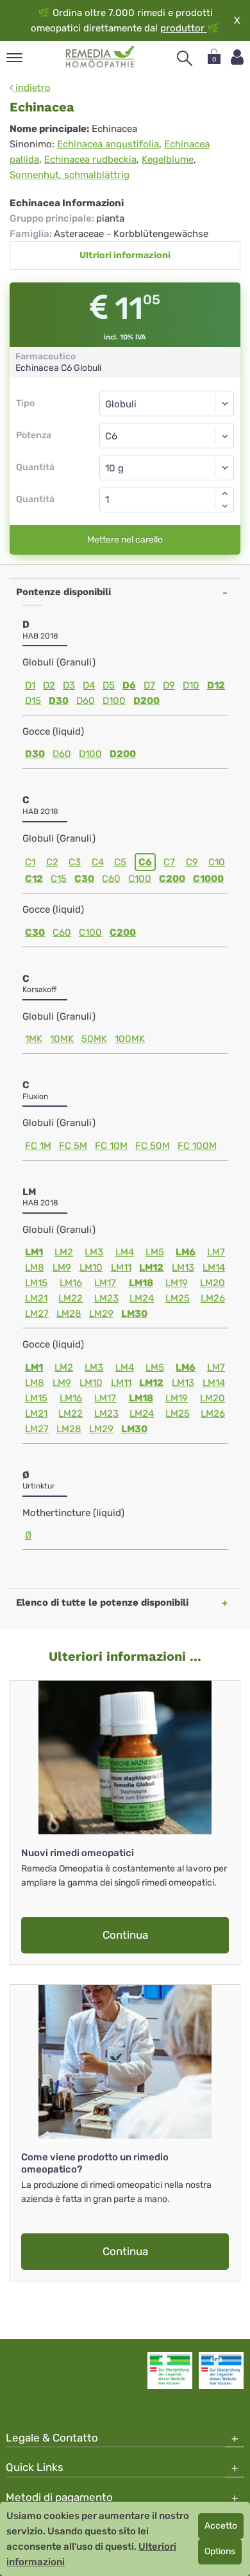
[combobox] (167, 436)
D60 (86, 701)
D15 (33, 701)
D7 (149, 685)
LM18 (141, 1283)
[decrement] (225, 506)
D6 (129, 685)
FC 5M (73, 1146)
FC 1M (38, 1146)
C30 (84, 879)
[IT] (100, 57)
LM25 (178, 1298)
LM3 (94, 1252)
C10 (217, 862)
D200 (146, 701)
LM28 (69, 1314)
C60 (111, 879)
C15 (59, 879)
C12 (34, 879)
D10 (191, 685)
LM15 (36, 1283)
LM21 (36, 1298)
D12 (216, 685)
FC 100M (197, 1146)
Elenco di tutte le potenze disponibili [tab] (102, 1602)
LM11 (121, 1268)
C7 (169, 862)
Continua (125, 1935)
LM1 (34, 1252)
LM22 (71, 1298)
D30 (59, 701)
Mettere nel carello (125, 540)
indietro (32, 88)
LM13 (183, 1268)
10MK (62, 1039)
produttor (184, 28)
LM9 (62, 1268)
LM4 (125, 1252)
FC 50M (153, 1146)
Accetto (221, 2526)
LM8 (35, 1268)
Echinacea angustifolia (108, 144)
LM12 (151, 1268)
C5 (120, 862)
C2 (52, 862)
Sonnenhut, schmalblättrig (70, 175)
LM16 (71, 1283)
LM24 (142, 1298)
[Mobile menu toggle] (14, 59)
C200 (172, 879)
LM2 (64, 1252)
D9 (169, 685)
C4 (98, 862)
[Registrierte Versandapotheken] (170, 2370)
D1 (30, 685)
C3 (75, 862)
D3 (69, 685)
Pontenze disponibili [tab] (63, 592)
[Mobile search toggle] (185, 58)
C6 (145, 862)
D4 (89, 685)
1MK (34, 1039)
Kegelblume (168, 159)
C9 (192, 862)
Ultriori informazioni (125, 255)
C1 (30, 862)
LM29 (101, 1314)
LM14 (214, 1268)
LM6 (186, 1252)
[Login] (237, 57)
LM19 (177, 1283)
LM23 (106, 1298)
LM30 (134, 1314)
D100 (114, 701)
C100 (140, 879)
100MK (130, 1039)
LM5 (155, 1252)
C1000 (208, 879)
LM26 (213, 1298)
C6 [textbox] (111, 436)
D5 (109, 685)
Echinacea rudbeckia (90, 159)
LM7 (216, 1252)
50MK (94, 1039)
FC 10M (111, 1146)
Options (220, 2551)
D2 (49, 685)
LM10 (91, 1268)
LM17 (105, 1283)
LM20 (213, 1283)
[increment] (225, 493)
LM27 (37, 1314)
